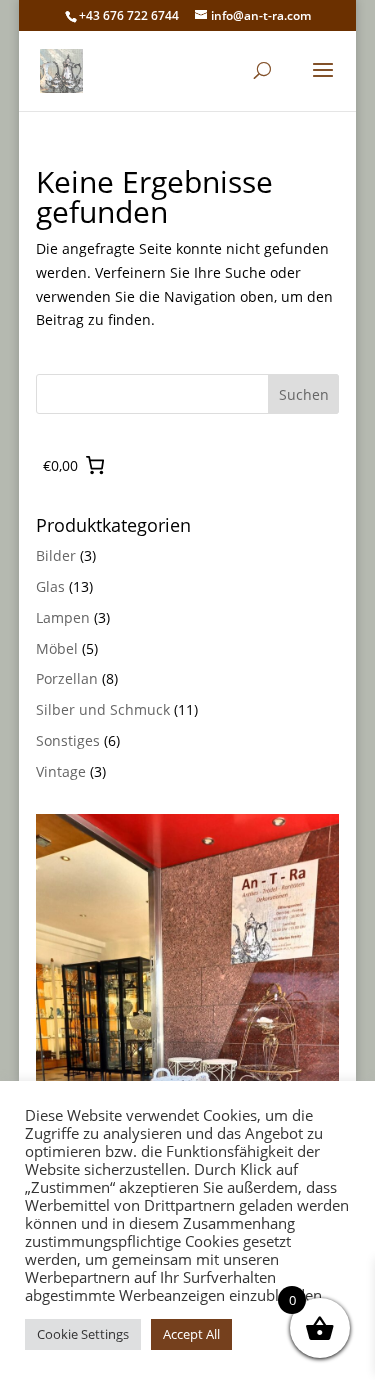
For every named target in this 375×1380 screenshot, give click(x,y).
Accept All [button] (191, 1334)
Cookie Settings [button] (83, 1334)
